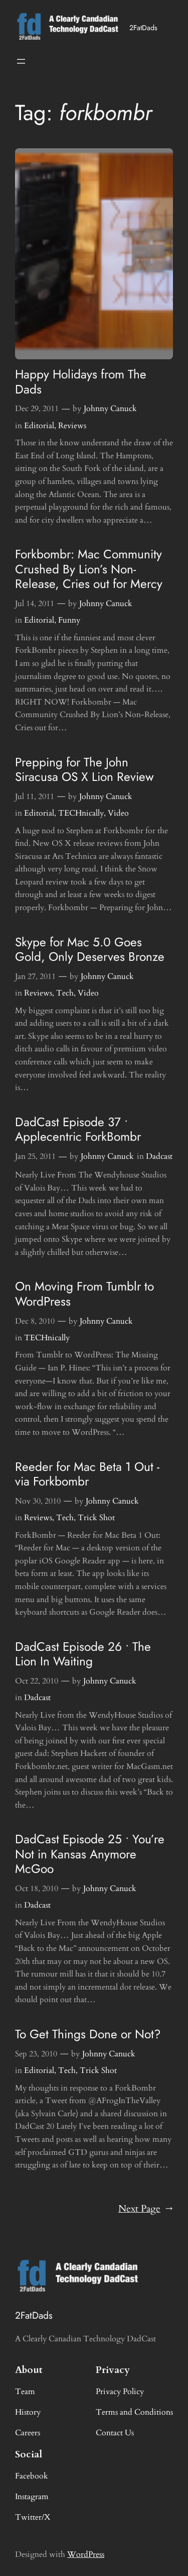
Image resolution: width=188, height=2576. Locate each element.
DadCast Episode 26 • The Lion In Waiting (83, 1654)
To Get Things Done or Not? (88, 2034)
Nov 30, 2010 (38, 1501)
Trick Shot (96, 1518)
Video (118, 813)
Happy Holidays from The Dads (81, 382)
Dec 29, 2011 (37, 409)
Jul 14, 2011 (35, 604)
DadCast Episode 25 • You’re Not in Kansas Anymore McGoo (90, 1854)
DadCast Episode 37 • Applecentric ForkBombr (78, 1129)
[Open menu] (21, 61)
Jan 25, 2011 (35, 1156)
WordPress (86, 2554)
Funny (69, 620)
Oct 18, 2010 (37, 1889)
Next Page (146, 2209)
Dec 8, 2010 (35, 1321)
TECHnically (81, 813)
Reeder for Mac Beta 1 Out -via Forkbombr (87, 1474)
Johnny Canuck (110, 409)
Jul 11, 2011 (35, 797)
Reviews (72, 426)
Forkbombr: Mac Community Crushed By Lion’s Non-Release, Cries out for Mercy (89, 569)
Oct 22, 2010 (37, 1681)
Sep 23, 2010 (36, 2054)
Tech (65, 993)
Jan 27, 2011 (35, 976)
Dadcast (159, 1156)
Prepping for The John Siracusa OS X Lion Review (84, 770)
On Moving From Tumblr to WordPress (84, 1294)
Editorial (39, 426)
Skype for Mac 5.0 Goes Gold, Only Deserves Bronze (90, 950)
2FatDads (143, 28)
